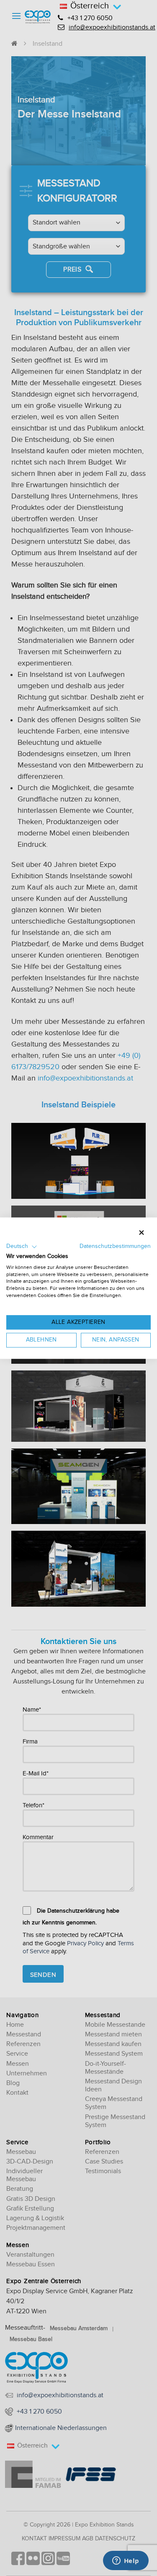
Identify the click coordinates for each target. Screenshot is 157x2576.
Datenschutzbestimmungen (115, 1246)
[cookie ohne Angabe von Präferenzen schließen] (142, 1233)
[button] (22, 1247)
